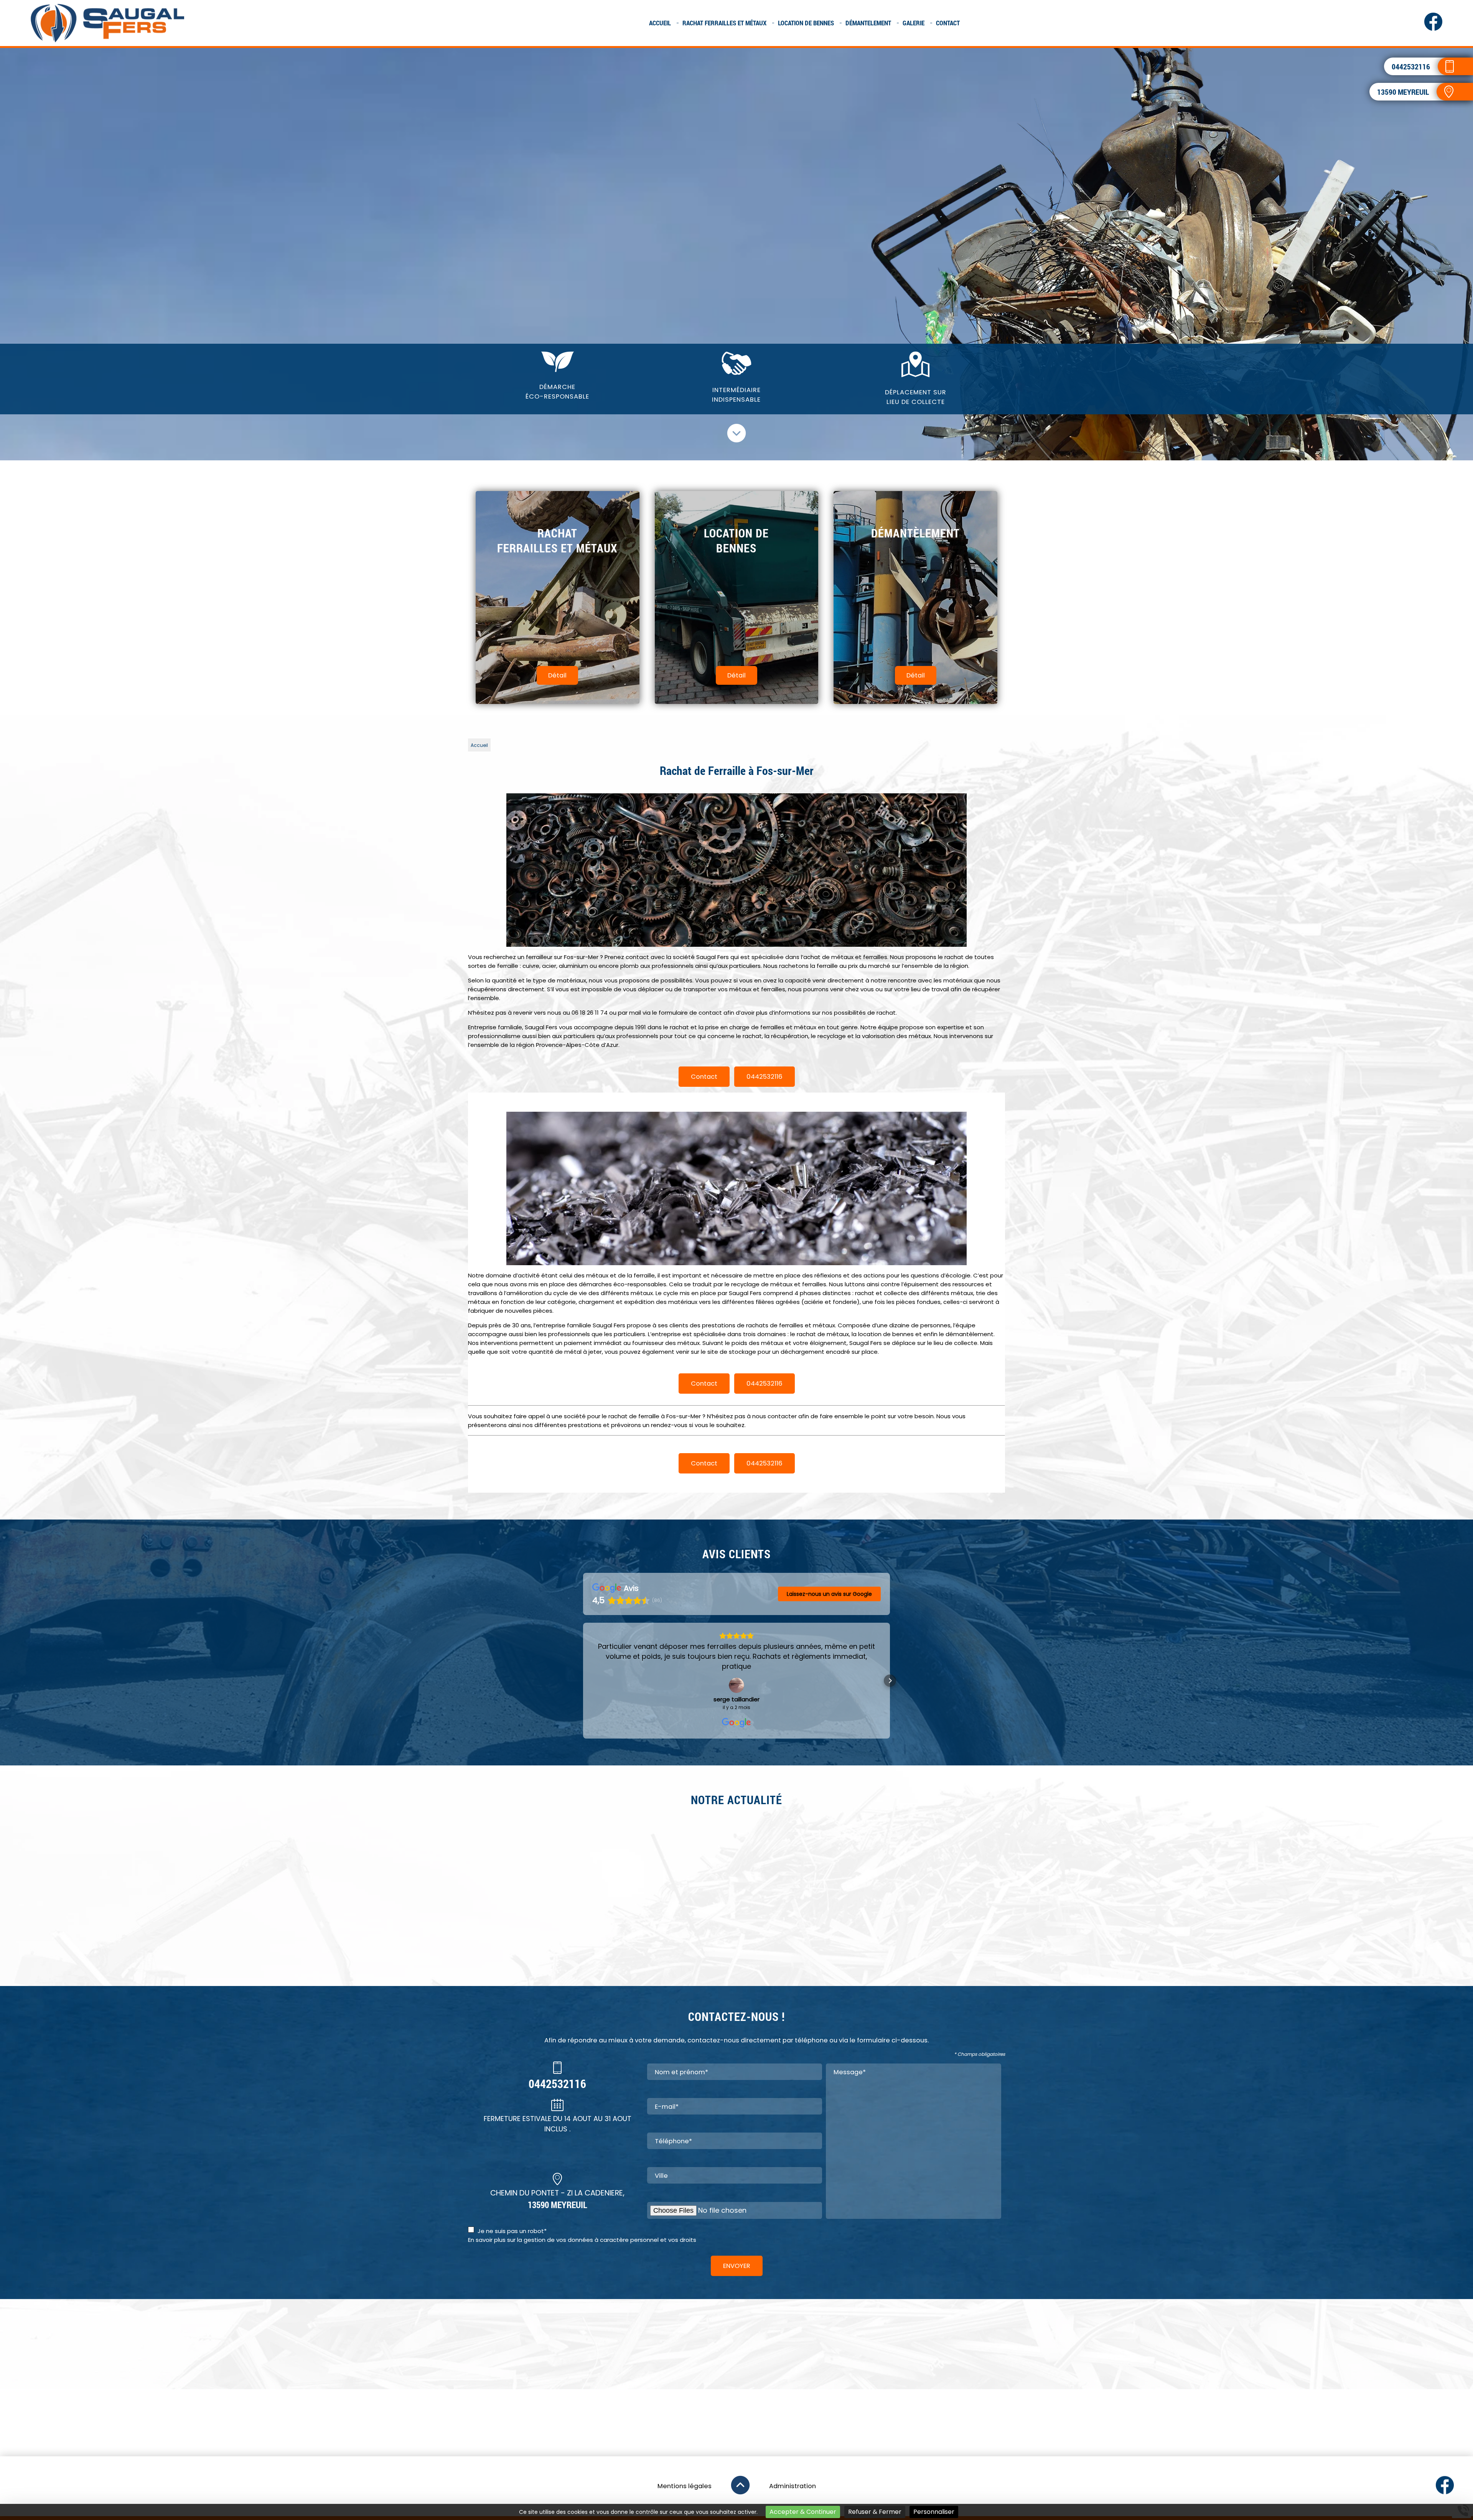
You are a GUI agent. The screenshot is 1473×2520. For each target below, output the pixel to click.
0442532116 (765, 1077)
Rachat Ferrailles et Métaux (724, 23)
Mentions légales (685, 2486)
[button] (583, 1681)
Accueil (660, 23)
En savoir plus (871, 1946)
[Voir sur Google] (736, 1685)
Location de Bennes (806, 23)
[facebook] (1433, 29)
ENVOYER (737, 2266)
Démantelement (868, 23)
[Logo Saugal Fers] (107, 23)
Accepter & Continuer (803, 2512)
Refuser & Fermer (875, 2512)
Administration (793, 2486)
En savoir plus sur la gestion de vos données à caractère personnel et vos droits (582, 2240)
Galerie (914, 23)
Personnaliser (934, 2512)
